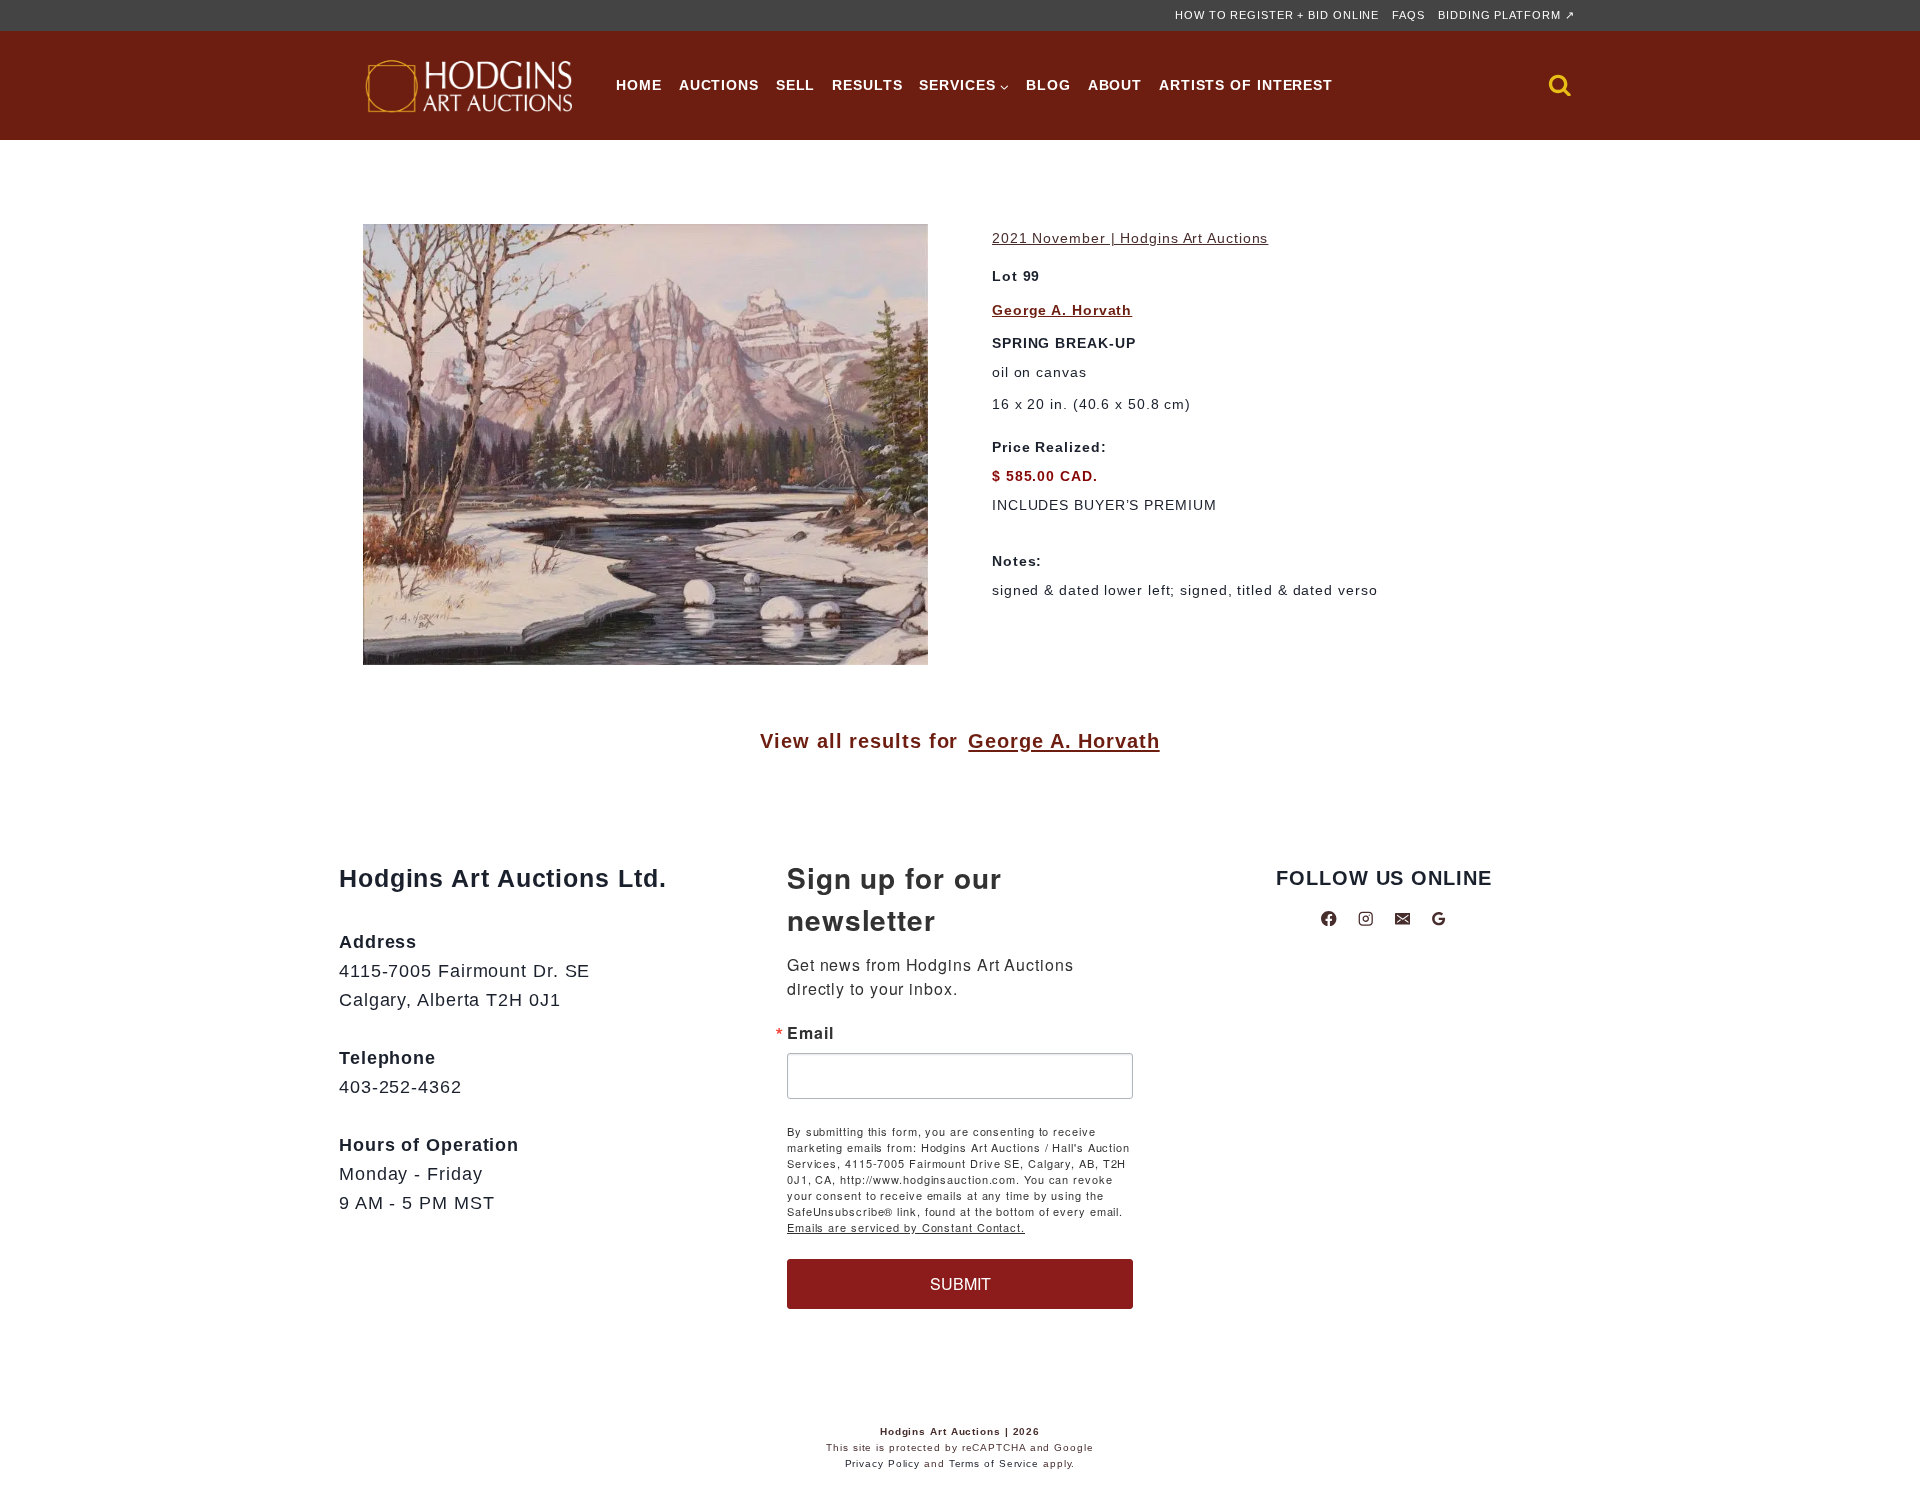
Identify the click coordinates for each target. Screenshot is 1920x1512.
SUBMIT (960, 1283)
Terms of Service (994, 1463)
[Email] (1402, 918)
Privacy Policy (883, 1463)
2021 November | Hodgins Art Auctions (1130, 238)
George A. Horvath (1062, 310)
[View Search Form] (1560, 86)
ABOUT (1115, 85)
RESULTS (867, 85)
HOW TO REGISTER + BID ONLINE (1277, 15)
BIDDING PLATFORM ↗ (1506, 15)
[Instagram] (1365, 918)
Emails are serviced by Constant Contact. (906, 1227)
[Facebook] (1329, 918)
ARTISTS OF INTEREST (1246, 85)
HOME (639, 85)
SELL (796, 85)
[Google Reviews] (1438, 918)
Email (810, 1033)
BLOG (1048, 85)
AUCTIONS (719, 85)
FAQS (1408, 15)
